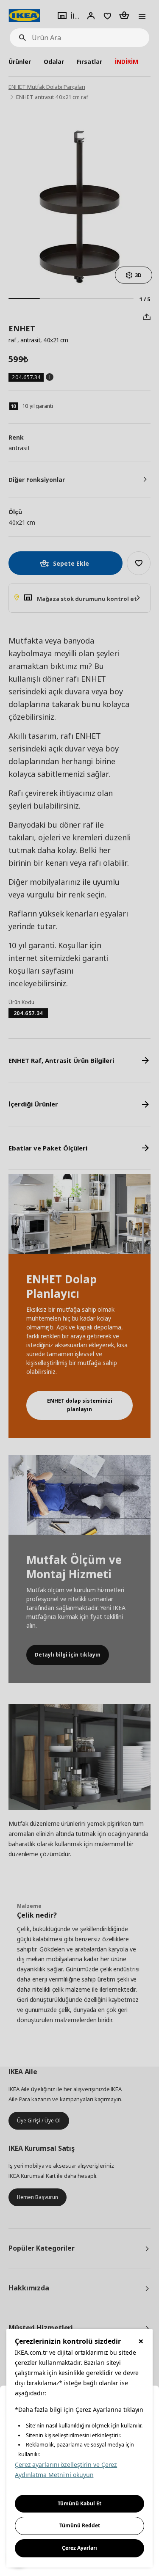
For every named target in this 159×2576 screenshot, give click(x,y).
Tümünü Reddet (80, 2525)
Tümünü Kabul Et (79, 2503)
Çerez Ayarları (79, 2548)
